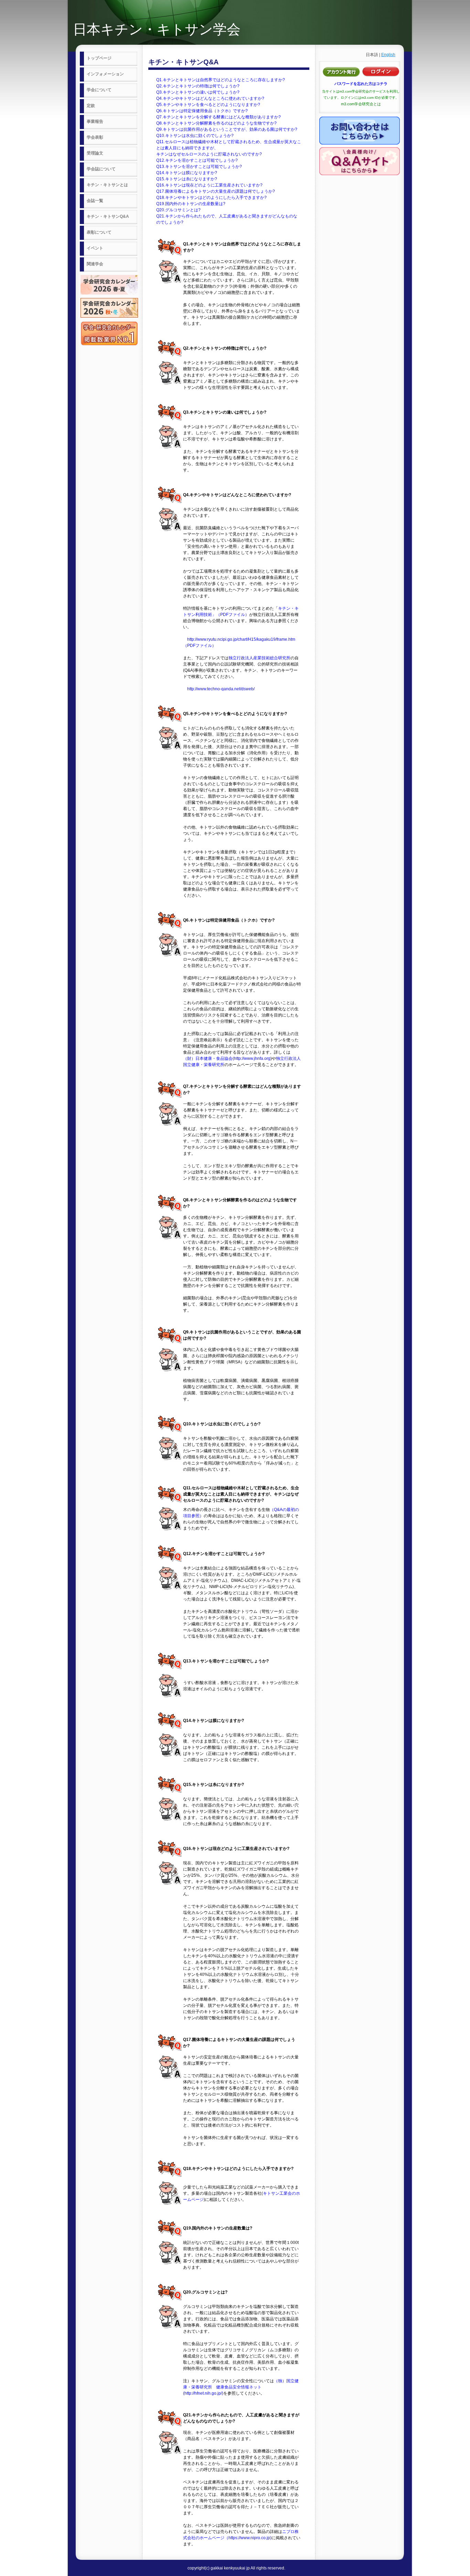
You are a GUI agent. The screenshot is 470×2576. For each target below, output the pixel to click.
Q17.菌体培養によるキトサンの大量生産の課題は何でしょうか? (216, 191)
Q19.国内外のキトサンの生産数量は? (191, 204)
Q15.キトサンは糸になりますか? (187, 179)
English (388, 55)
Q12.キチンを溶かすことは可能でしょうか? (197, 160)
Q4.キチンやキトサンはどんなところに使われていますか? (210, 98)
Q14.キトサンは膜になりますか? (187, 173)
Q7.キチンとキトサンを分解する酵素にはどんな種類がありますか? (218, 117)
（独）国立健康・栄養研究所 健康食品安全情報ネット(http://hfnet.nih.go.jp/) (241, 2387)
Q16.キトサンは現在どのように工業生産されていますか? (209, 185)
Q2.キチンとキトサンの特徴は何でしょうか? (198, 86)
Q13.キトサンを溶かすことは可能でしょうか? (199, 167)
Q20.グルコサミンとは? (178, 210)
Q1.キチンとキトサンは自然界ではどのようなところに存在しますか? (221, 80)
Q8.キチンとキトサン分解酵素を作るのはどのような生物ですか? (216, 123)
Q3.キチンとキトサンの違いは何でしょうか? (198, 92)
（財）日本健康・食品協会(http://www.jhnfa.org (227, 1058)
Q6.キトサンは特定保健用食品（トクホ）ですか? (202, 111)
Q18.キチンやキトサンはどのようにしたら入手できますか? (211, 198)
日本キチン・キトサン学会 (157, 29)
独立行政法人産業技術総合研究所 (259, 658)
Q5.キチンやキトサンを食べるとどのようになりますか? (208, 105)
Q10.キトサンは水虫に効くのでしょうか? (195, 136)
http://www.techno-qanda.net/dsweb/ (221, 689)
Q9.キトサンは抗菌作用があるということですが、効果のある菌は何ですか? (227, 129)
